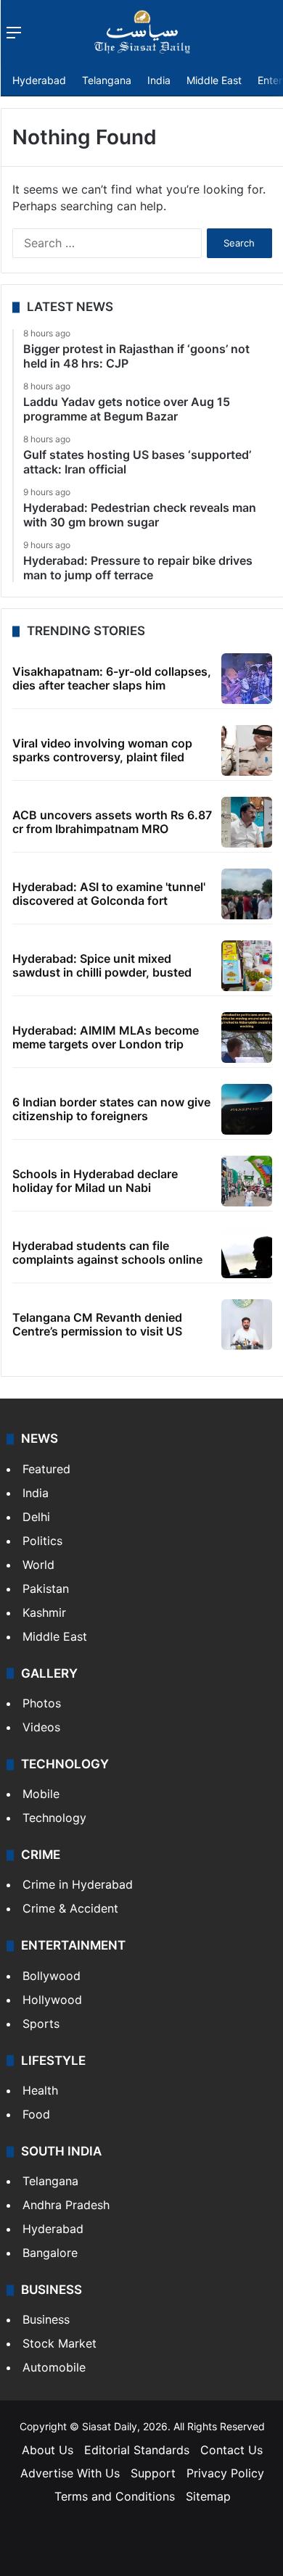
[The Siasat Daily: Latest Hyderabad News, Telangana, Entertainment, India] (142, 32)
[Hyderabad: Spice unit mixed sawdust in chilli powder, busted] (247, 966)
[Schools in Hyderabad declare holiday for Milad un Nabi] (247, 1181)
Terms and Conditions (115, 2496)
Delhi (36, 1517)
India (159, 80)
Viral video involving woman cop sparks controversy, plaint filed (102, 750)
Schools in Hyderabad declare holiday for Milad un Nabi (95, 1181)
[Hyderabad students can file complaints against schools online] (247, 1253)
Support (153, 2473)
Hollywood (52, 2000)
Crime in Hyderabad (78, 1884)
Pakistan (46, 1589)
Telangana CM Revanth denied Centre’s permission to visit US (97, 1324)
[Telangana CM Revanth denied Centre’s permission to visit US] (247, 1325)
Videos (41, 1727)
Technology (54, 1818)
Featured (46, 1469)
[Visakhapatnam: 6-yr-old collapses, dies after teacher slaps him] (247, 679)
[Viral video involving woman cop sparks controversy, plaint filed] (247, 750)
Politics (42, 1541)
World (38, 1565)
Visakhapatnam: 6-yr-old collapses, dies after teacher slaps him (112, 678)
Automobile (54, 2367)
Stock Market (60, 2343)
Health (40, 2090)
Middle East (214, 80)
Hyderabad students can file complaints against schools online (107, 1252)
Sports (41, 2024)
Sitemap (208, 2496)
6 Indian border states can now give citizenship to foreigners (111, 1109)
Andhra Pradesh (66, 2205)
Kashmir (44, 1612)
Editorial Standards (137, 2450)
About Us (48, 2450)
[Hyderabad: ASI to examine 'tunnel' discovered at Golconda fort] (247, 894)
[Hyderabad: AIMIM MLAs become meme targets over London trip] (247, 1038)
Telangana (107, 80)
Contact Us (231, 2450)
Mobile (41, 1794)
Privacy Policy (225, 2473)
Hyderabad (39, 80)
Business (46, 2319)
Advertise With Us (70, 2473)
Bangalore (50, 2253)
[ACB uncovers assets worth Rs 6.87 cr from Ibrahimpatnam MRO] (247, 822)
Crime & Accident (70, 1908)
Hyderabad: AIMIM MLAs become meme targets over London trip (106, 1037)
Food (36, 2114)
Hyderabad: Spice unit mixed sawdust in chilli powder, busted (102, 965)
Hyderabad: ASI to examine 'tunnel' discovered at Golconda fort (109, 894)
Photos (42, 1703)
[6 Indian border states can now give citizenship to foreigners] (247, 1109)
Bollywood (52, 1976)
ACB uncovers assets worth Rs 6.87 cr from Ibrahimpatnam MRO (112, 822)
